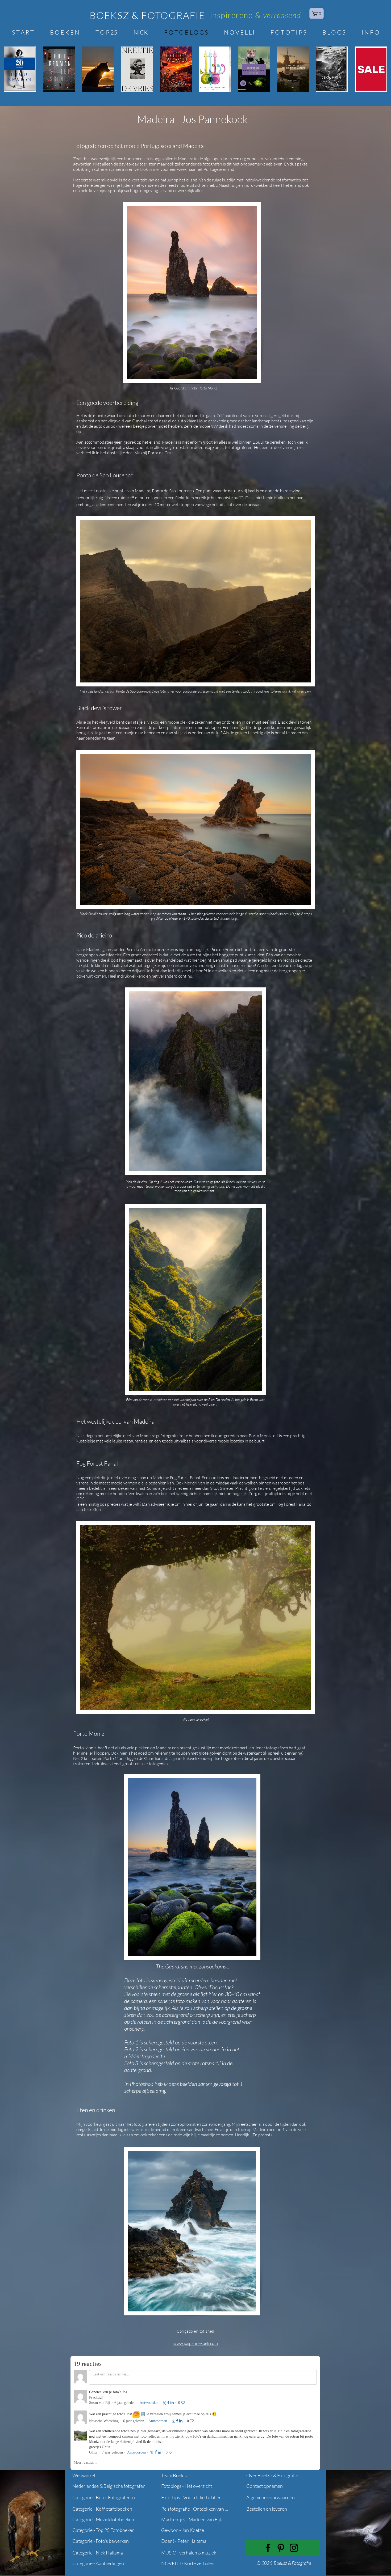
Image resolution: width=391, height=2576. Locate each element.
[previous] (14, 72)
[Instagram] (294, 2548)
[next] (377, 72)
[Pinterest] (281, 2548)
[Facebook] (268, 2548)
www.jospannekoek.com (196, 2343)
